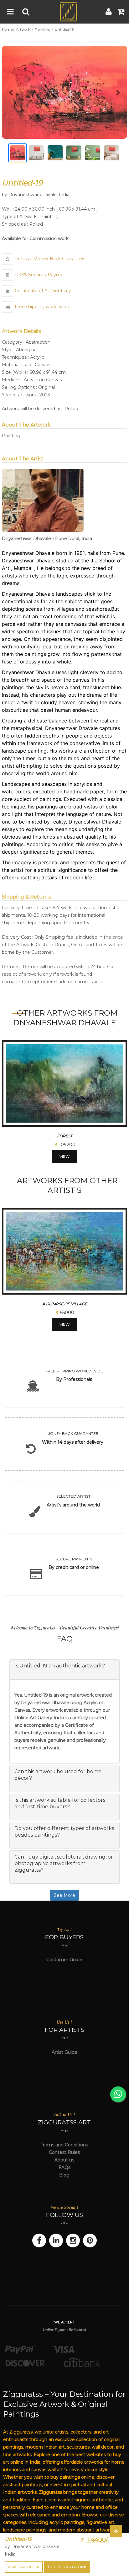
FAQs (64, 2167)
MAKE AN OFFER (24, 2567)
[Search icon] (26, 12)
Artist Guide (64, 2052)
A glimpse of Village (65, 1304)
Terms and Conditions (64, 2145)
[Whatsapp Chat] (118, 2094)
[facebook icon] (39, 2241)
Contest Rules (64, 2152)
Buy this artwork (67, 2567)
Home (7, 30)
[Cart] (121, 12)
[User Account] (109, 12)
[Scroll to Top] (116, 2531)
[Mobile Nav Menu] (10, 12)
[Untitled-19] (64, 92)
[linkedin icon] (56, 2241)
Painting (43, 30)
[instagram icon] (73, 2241)
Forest (65, 1136)
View (64, 1156)
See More (64, 1895)
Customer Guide (64, 1960)
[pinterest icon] (90, 2241)
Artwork (24, 30)
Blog (64, 2175)
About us (64, 2160)
